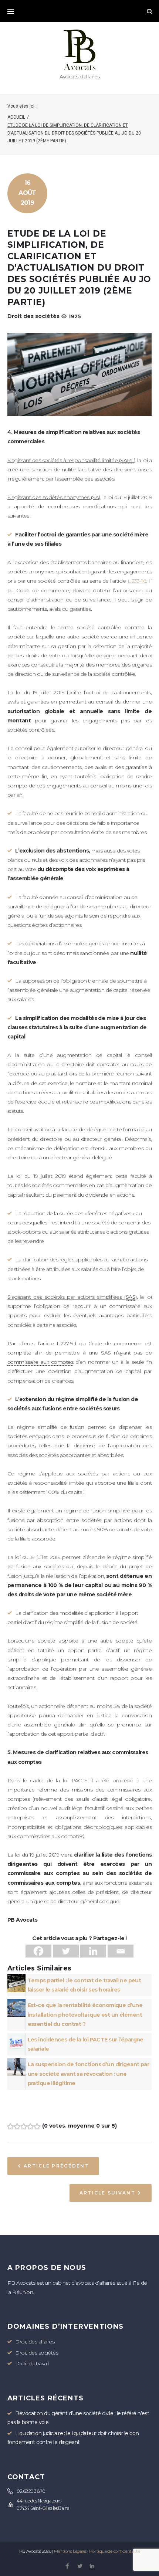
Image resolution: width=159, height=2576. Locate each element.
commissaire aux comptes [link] (40, 1362)
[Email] (121, 1951)
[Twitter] (66, 1951)
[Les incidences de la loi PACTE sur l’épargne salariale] (16, 2038)
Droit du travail (32, 2363)
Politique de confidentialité (114, 2551)
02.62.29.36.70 (31, 2491)
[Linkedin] (93, 1951)
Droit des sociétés (33, 316)
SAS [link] (131, 1297)
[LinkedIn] (92, 2567)
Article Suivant (107, 2193)
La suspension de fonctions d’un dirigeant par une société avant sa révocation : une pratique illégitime (89, 2074)
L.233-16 (137, 581)
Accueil (16, 117)
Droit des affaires (35, 2342)
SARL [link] (127, 460)
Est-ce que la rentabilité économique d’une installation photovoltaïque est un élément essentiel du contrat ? (85, 2014)
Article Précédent (56, 2166)
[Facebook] (38, 1951)
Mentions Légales (70, 2551)
